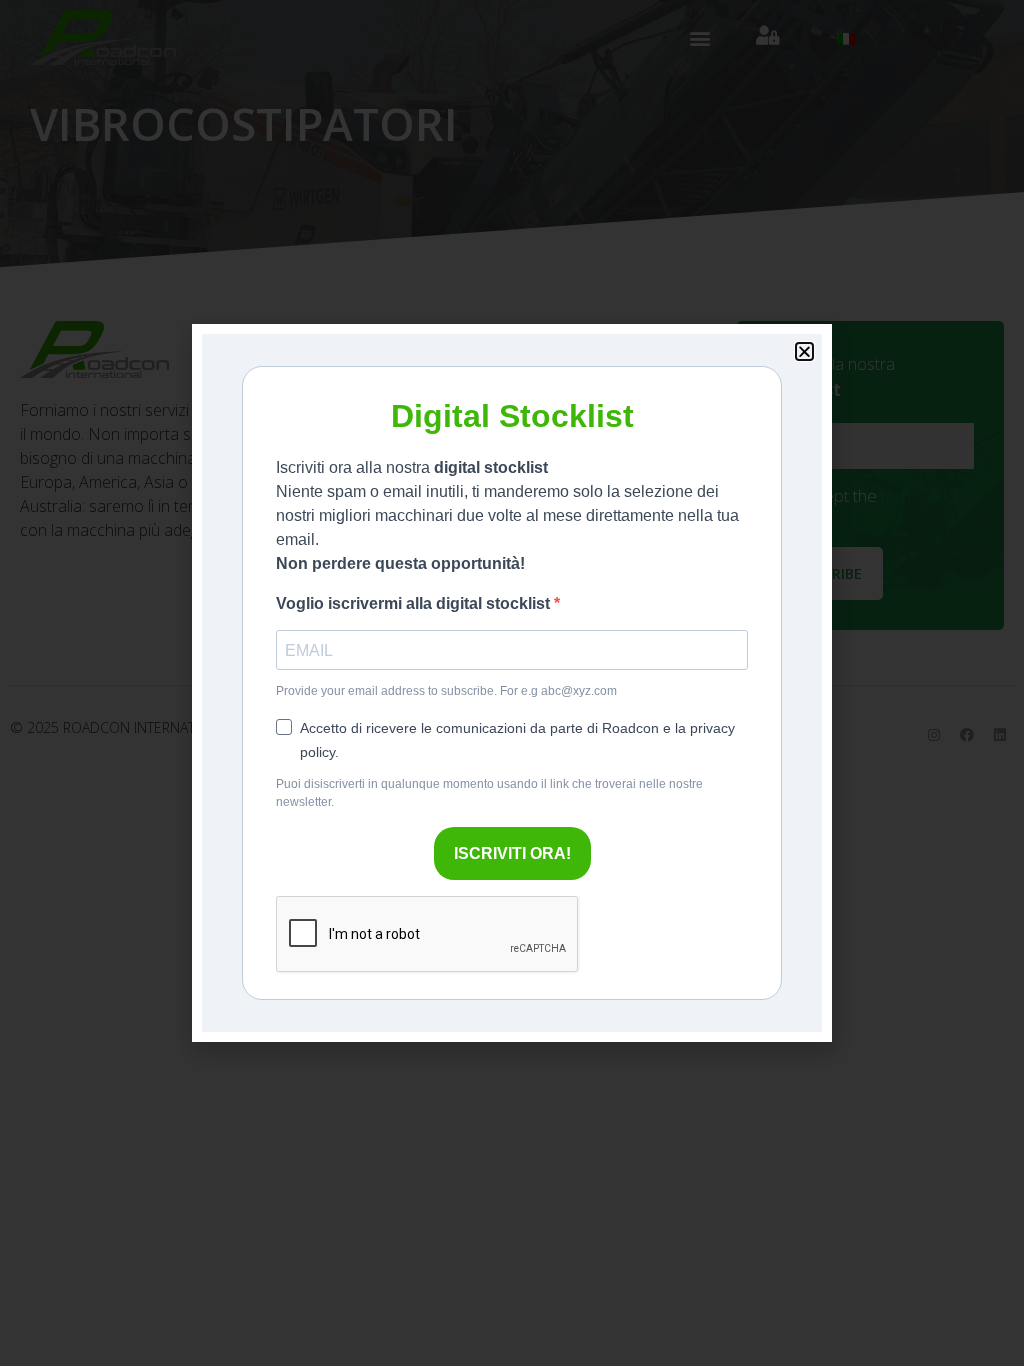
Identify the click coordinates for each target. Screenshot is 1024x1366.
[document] (512, 683)
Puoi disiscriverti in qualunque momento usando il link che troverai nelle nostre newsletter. (489, 793)
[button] (804, 351)
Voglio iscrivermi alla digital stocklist (415, 603)
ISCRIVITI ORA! (512, 853)
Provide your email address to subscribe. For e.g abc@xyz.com (446, 691)
